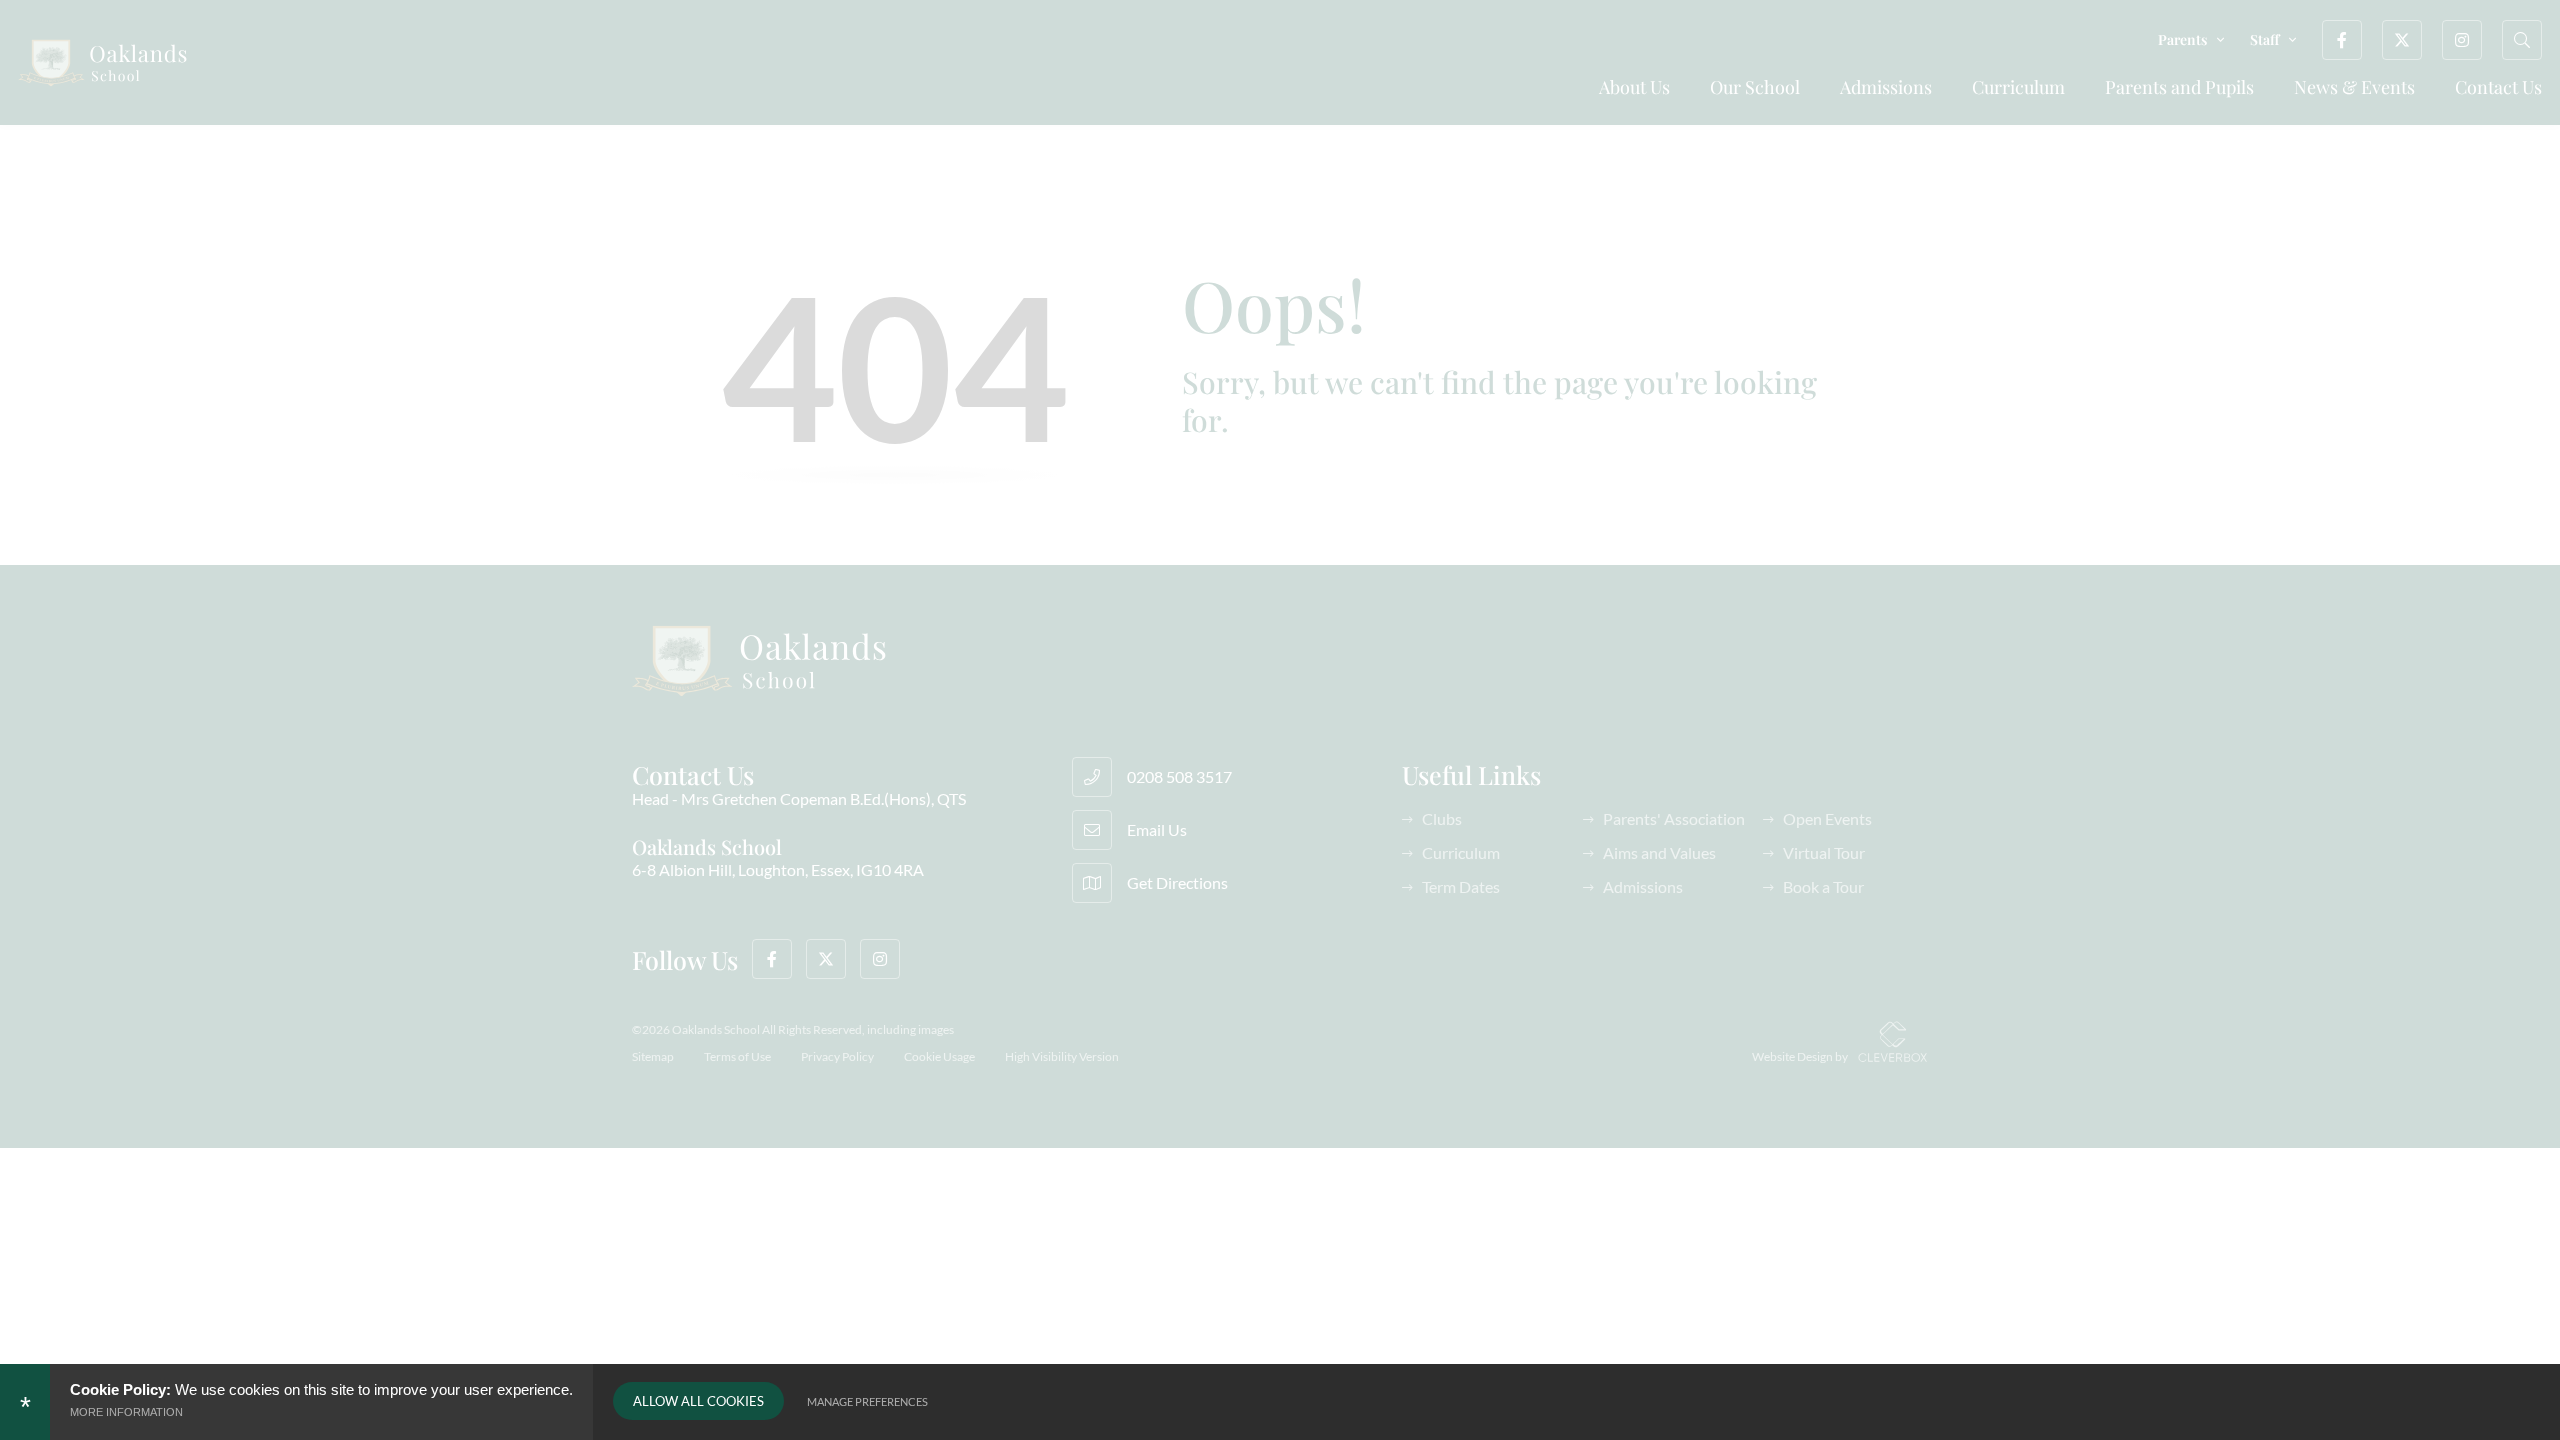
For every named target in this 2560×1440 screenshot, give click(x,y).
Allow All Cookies (698, 1401)
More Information (126, 1412)
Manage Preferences (867, 1401)
